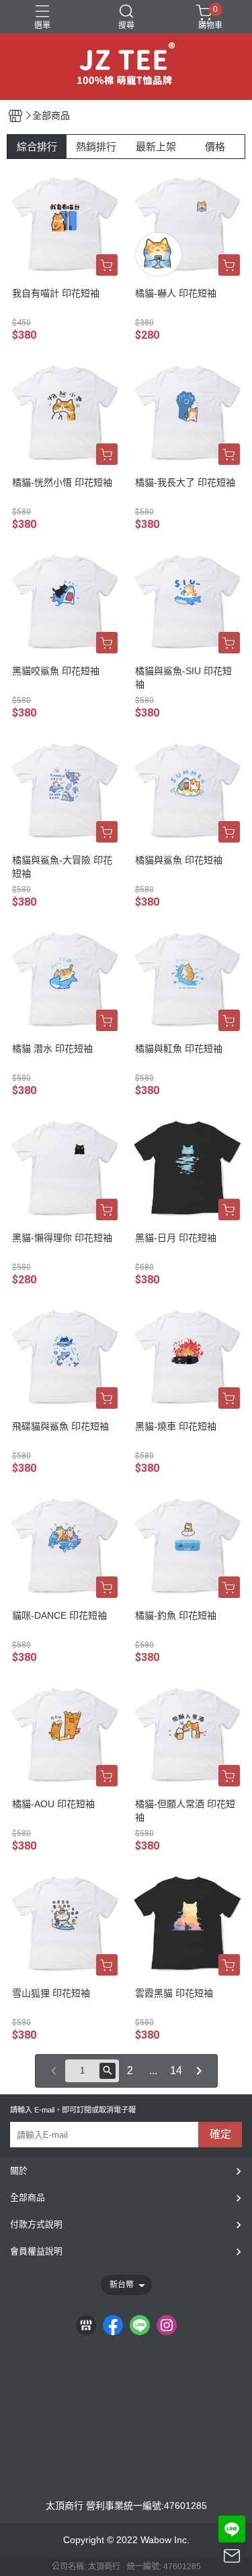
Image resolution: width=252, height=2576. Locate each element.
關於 (19, 2170)
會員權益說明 (36, 2251)
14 (176, 2071)
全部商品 (28, 2197)
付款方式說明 (36, 2224)
